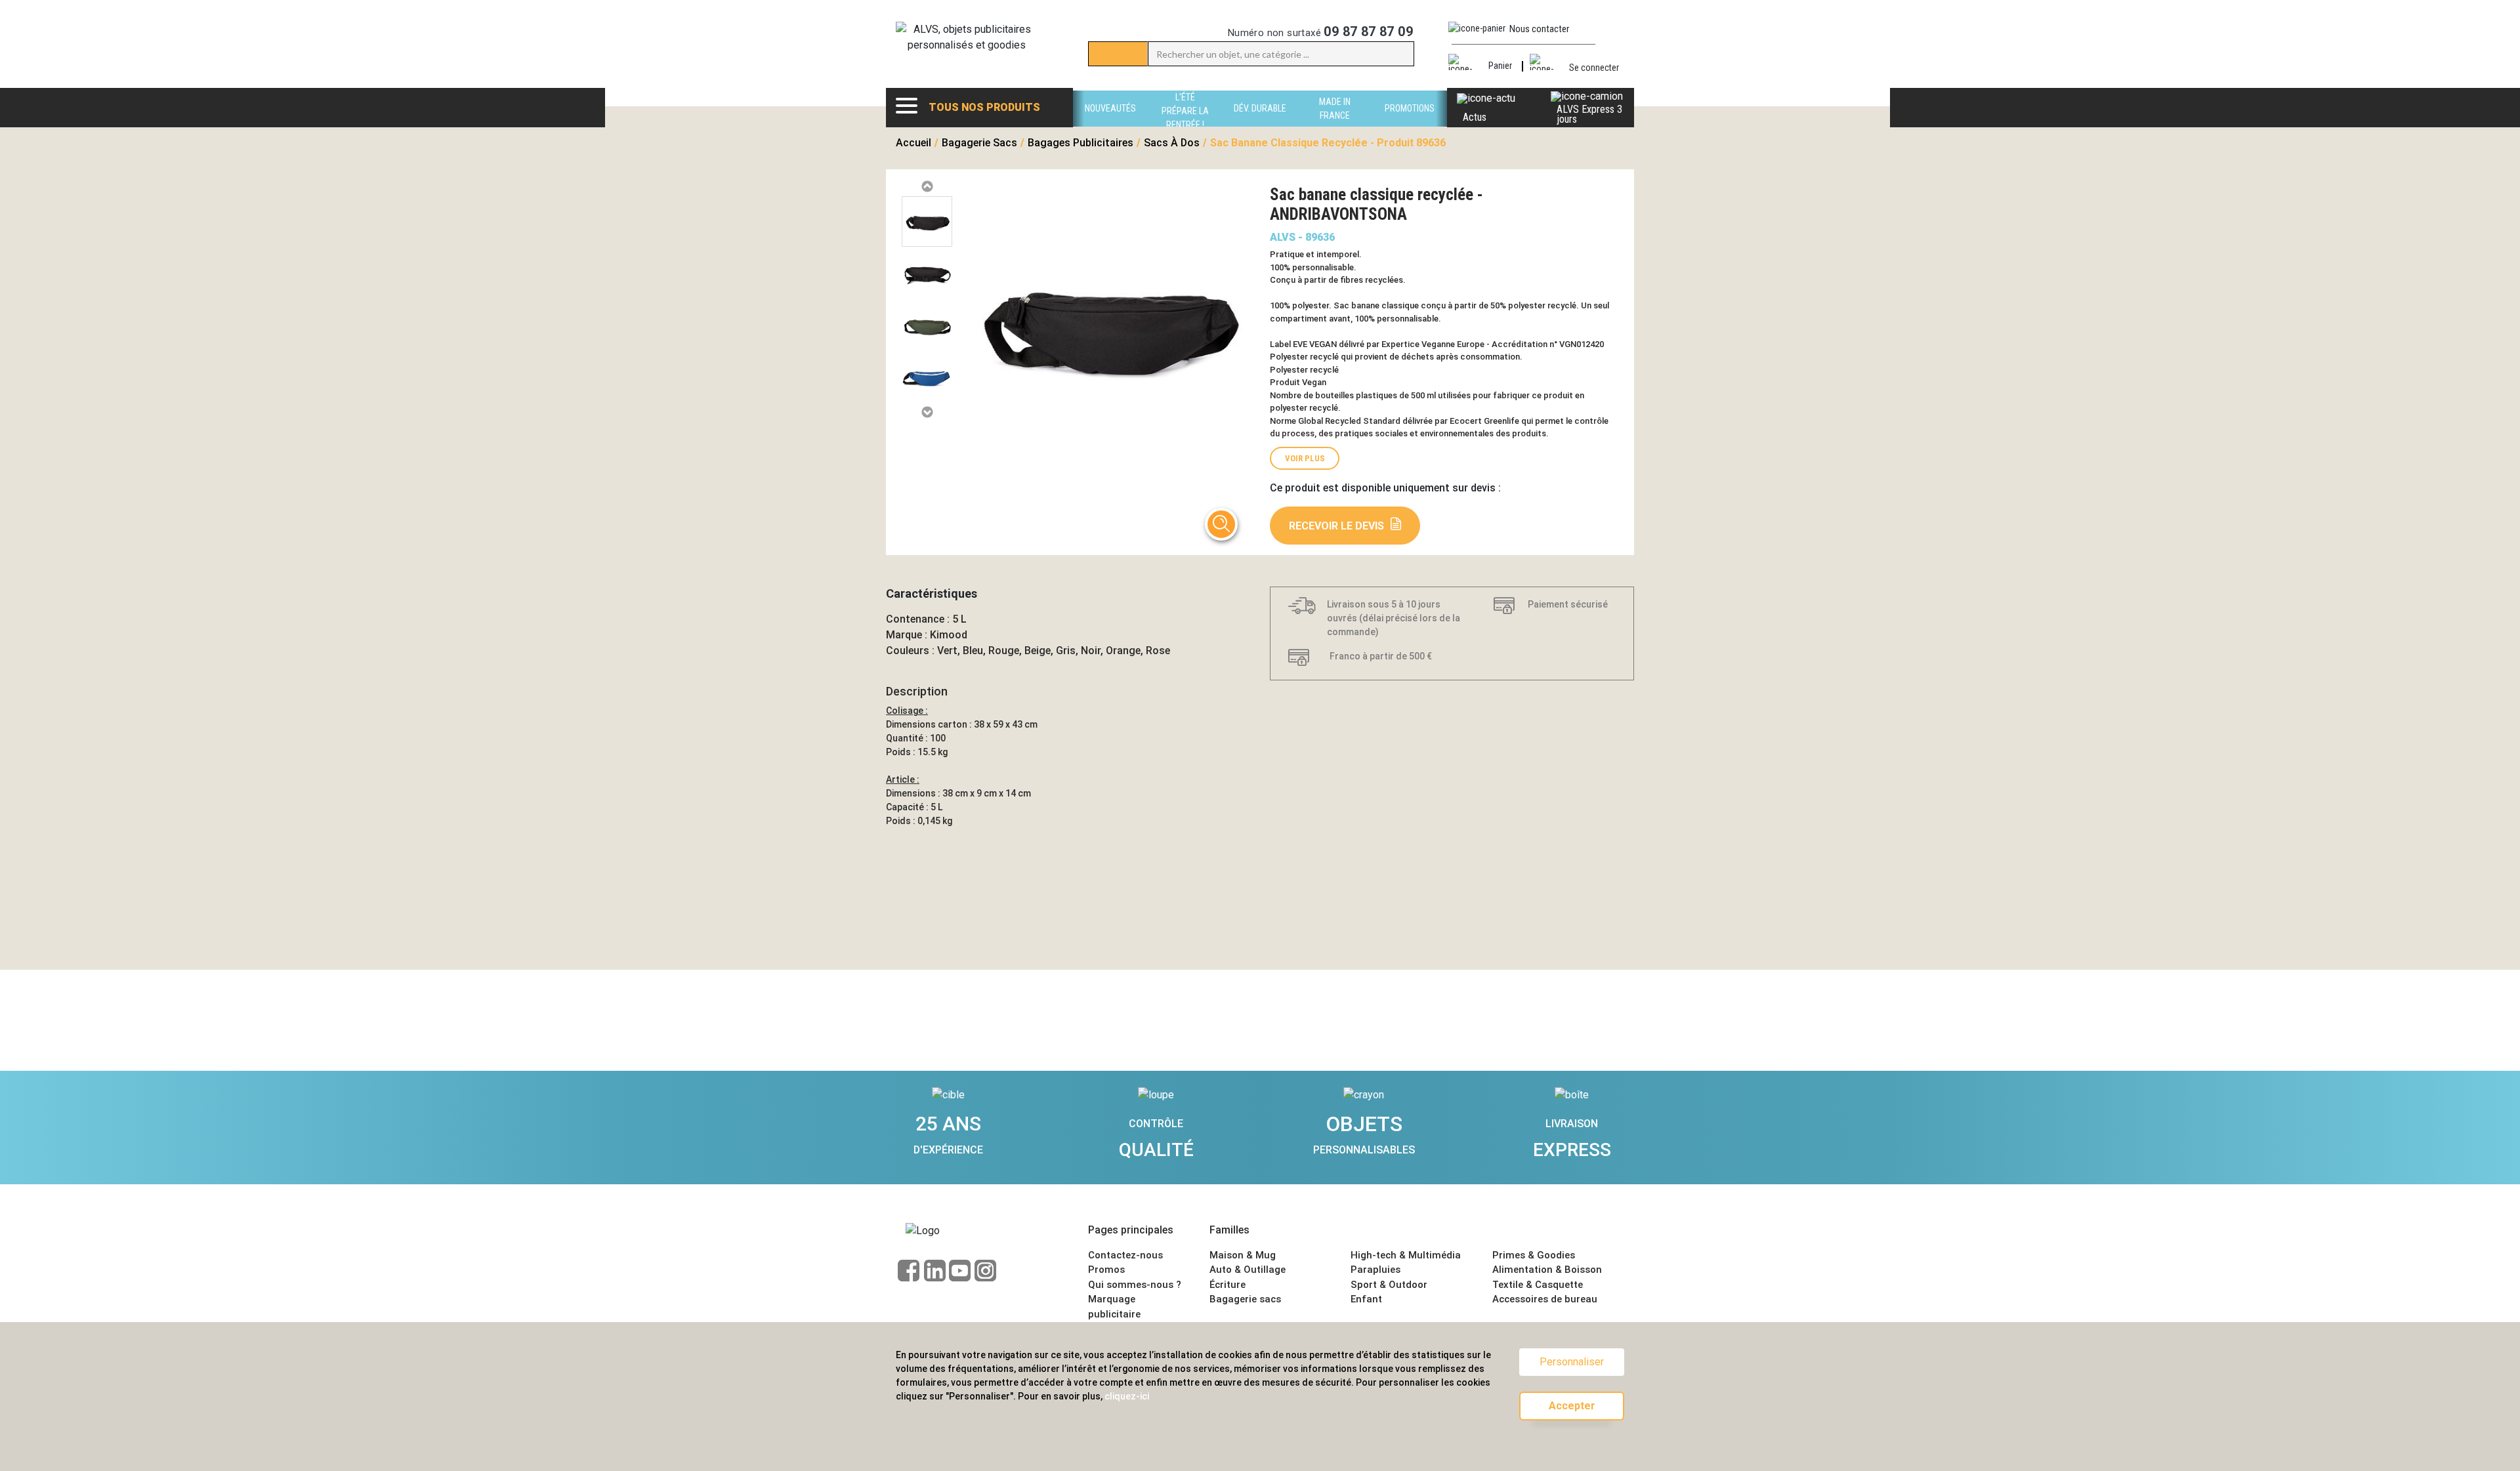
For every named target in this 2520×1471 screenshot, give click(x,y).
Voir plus (1305, 458)
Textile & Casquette (1538, 1285)
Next (927, 412)
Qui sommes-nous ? (1135, 1285)
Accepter (1572, 1406)
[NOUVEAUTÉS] (1110, 123)
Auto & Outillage (1248, 1270)
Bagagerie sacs (1245, 1299)
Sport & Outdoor (1389, 1285)
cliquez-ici (1127, 1396)
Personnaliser (1572, 1362)
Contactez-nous (1125, 1255)
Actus (1475, 117)
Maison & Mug (1243, 1255)
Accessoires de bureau (1545, 1299)
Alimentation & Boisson (1547, 1270)
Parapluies (1375, 1270)
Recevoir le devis (1336, 526)
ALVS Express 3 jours (1589, 114)
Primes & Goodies (1534, 1255)
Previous (927, 187)
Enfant (1366, 1299)
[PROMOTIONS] (1410, 123)
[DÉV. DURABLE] (1260, 123)
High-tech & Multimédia (1406, 1255)
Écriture (1228, 1285)
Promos (1106, 1270)
